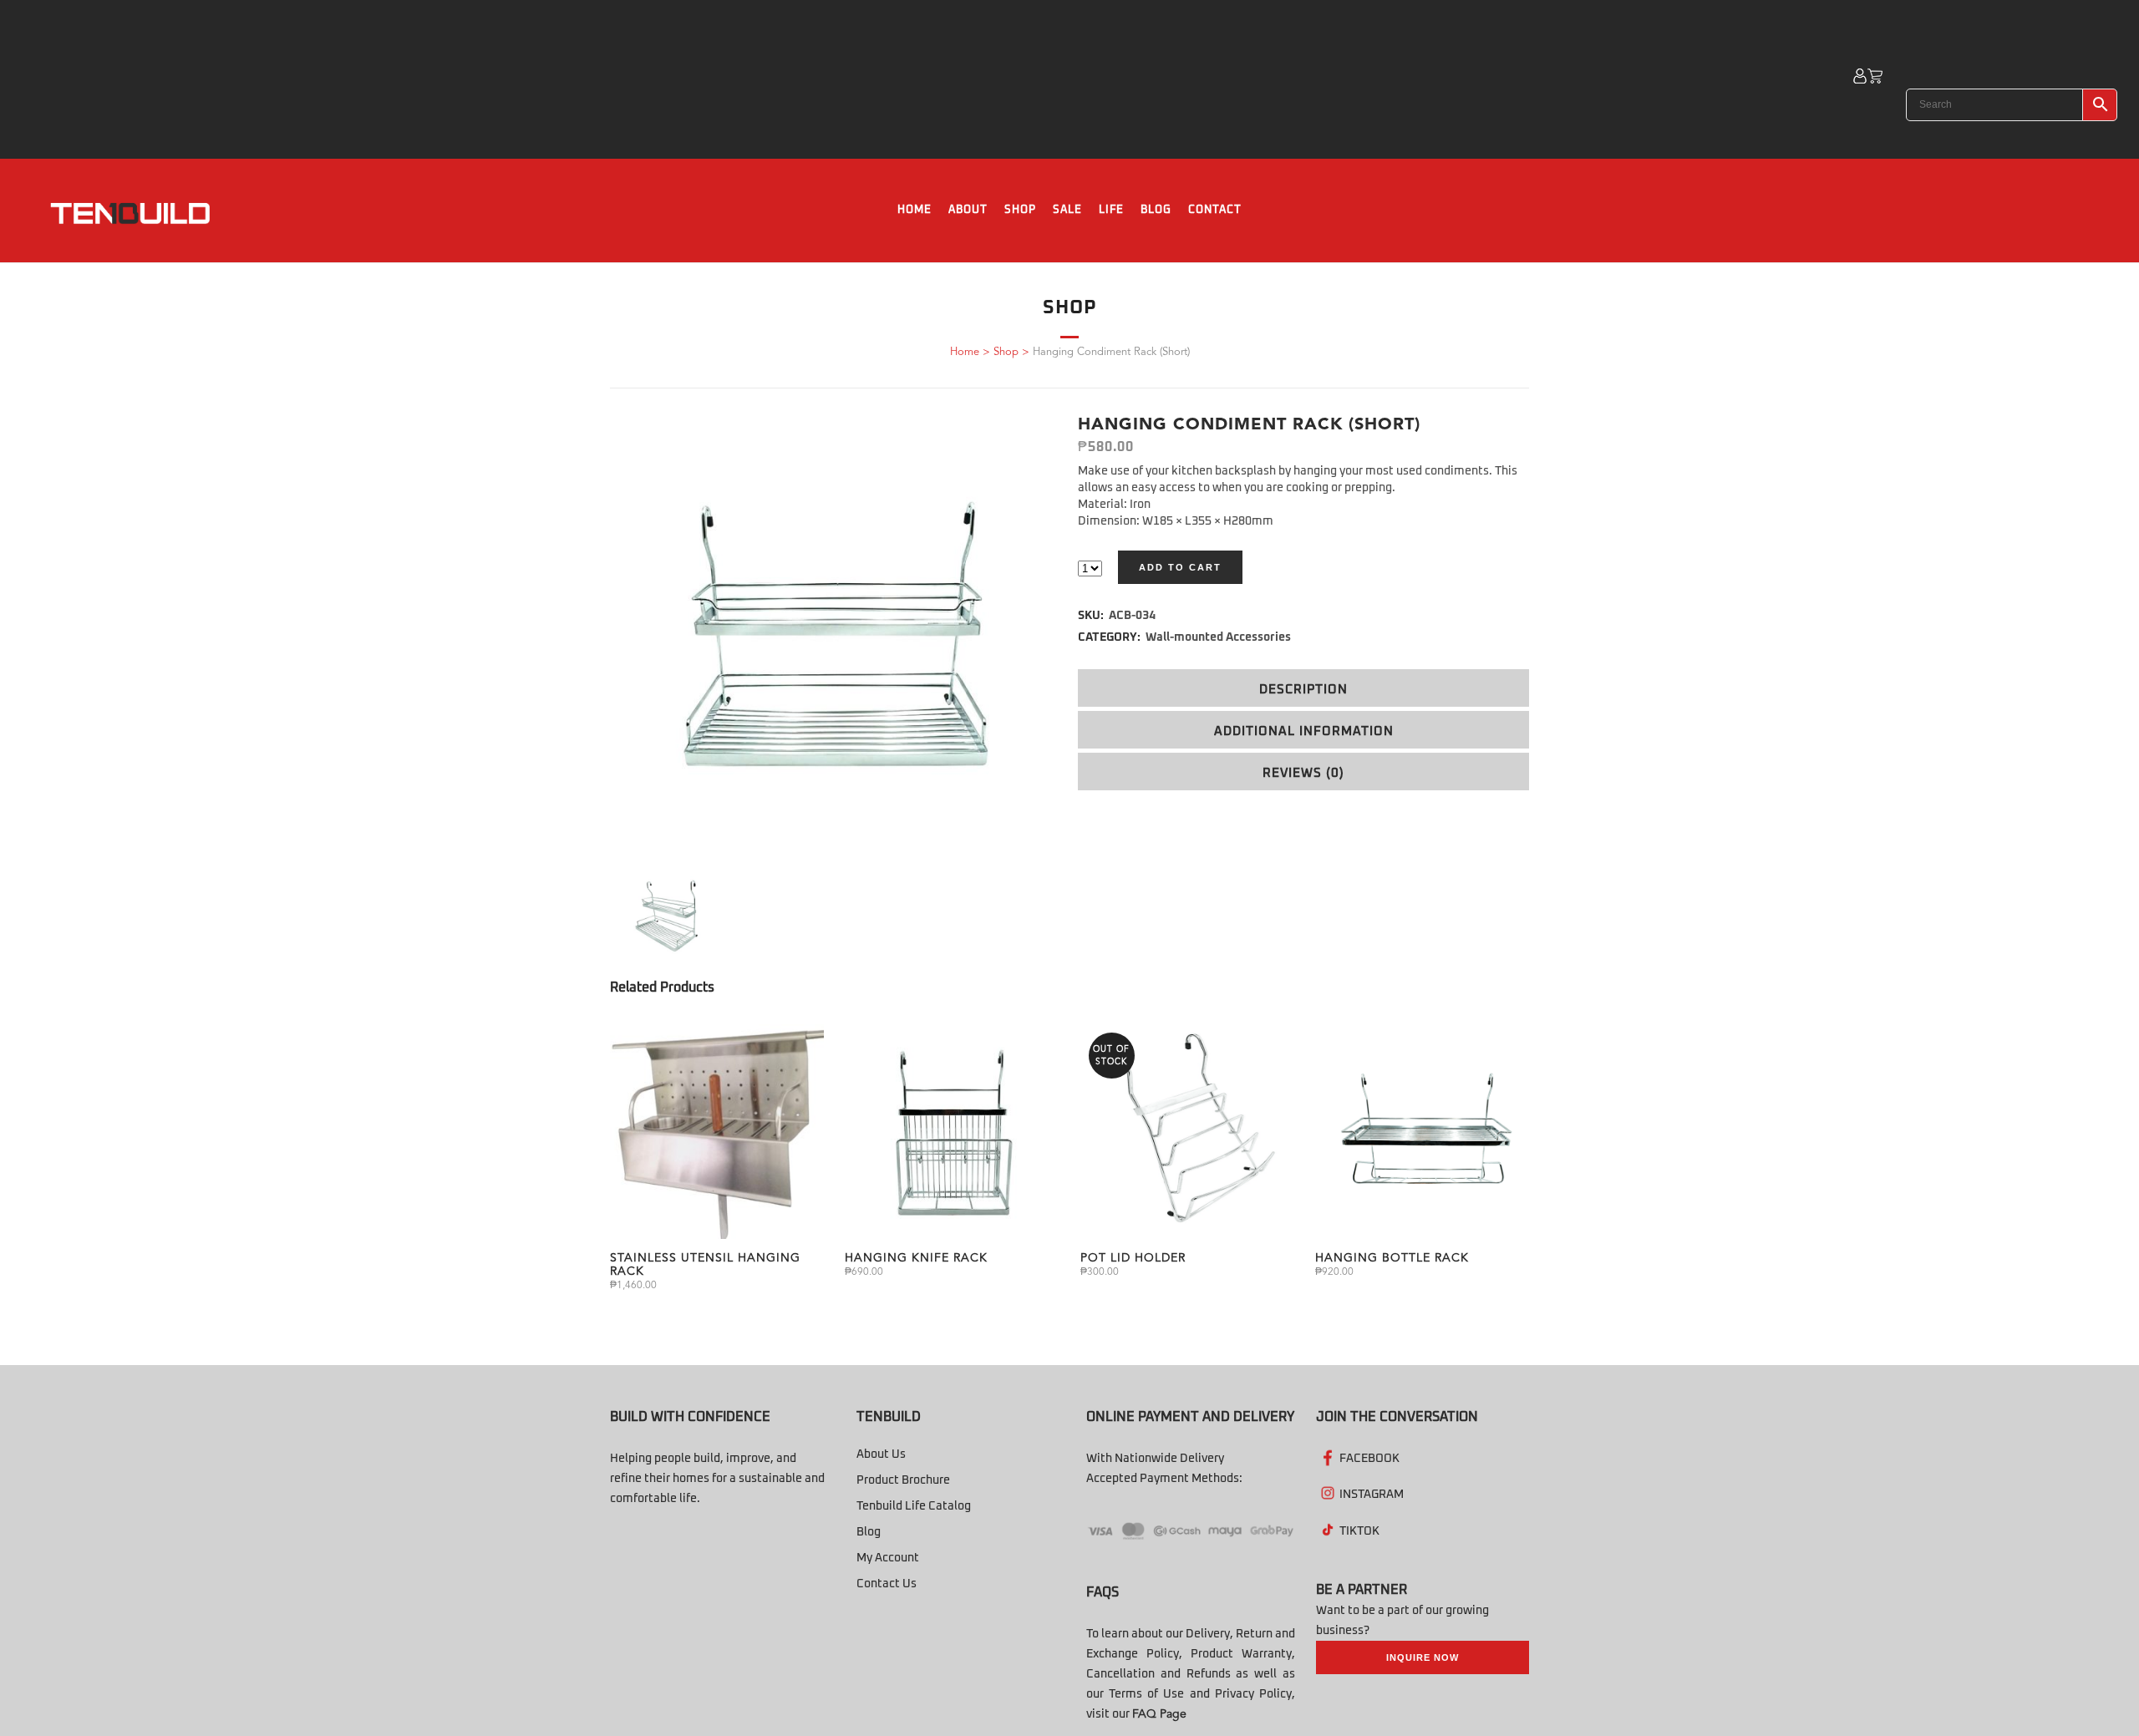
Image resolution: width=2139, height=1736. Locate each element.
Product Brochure (903, 1480)
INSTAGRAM (1372, 1495)
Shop (1006, 352)
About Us (881, 1454)
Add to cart (1180, 567)
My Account (888, 1558)
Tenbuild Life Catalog (914, 1506)
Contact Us (887, 1584)
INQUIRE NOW (1423, 1657)
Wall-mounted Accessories (1218, 637)
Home (965, 352)
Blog (869, 1532)
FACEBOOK (1369, 1459)
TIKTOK (1359, 1531)
